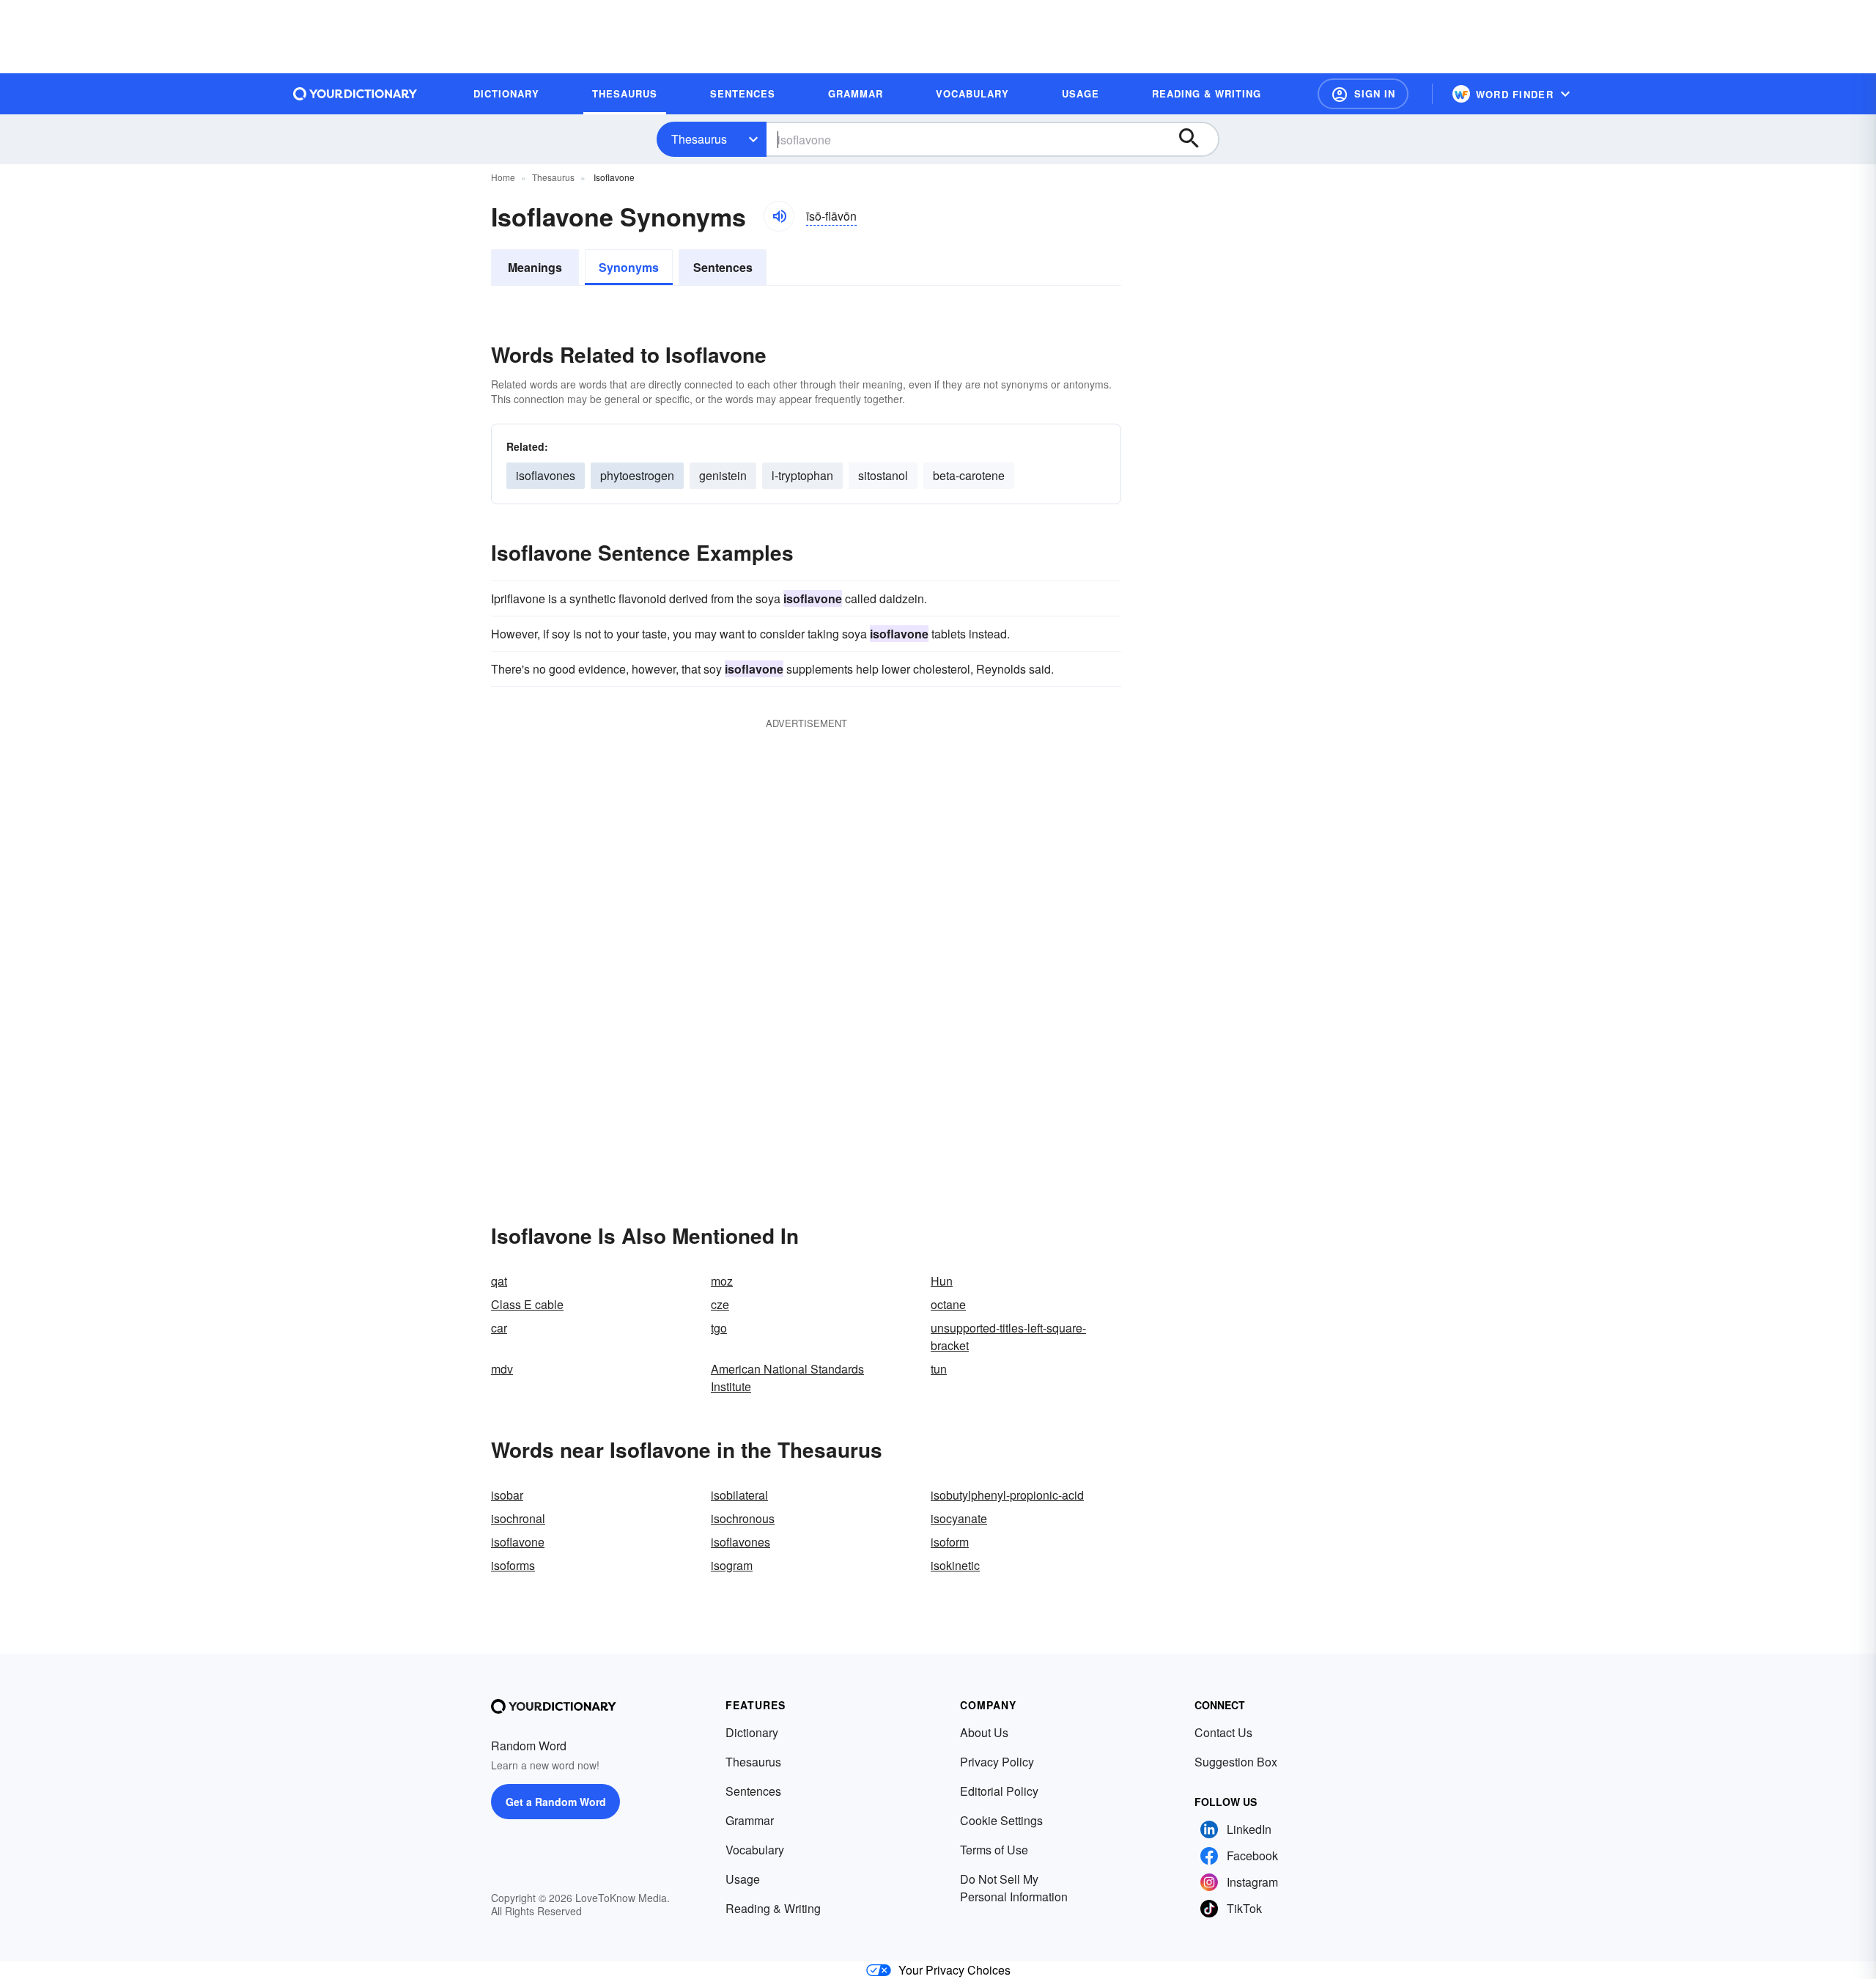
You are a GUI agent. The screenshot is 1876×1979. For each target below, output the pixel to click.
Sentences (723, 267)
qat (499, 1281)
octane (948, 1304)
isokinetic (955, 1565)
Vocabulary (755, 1850)
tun (939, 1369)
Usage (743, 1879)
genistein (723, 475)
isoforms (513, 1565)
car (499, 1328)
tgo (719, 1328)
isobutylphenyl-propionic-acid (1007, 1495)
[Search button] (1196, 139)
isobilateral (739, 1495)
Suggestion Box (1236, 1762)
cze (720, 1304)
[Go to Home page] (355, 94)
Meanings (535, 267)
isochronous (743, 1518)
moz (722, 1281)
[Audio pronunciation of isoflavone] (779, 216)
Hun (942, 1281)
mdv (502, 1369)
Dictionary (752, 1732)
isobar (507, 1495)
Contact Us (1223, 1732)
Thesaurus (699, 139)
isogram (732, 1565)
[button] (1363, 94)
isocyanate (959, 1518)
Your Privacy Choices (954, 1970)
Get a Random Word (556, 1802)
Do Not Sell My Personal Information (1014, 1888)
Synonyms (629, 267)
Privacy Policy (997, 1762)
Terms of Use (994, 1850)
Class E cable (527, 1304)
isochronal (518, 1518)
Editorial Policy (999, 1791)
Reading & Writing (773, 1908)
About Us (984, 1732)
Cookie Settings (1001, 1820)
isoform (950, 1542)
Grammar (750, 1820)
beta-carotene (969, 475)
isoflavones (546, 475)
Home (503, 177)
